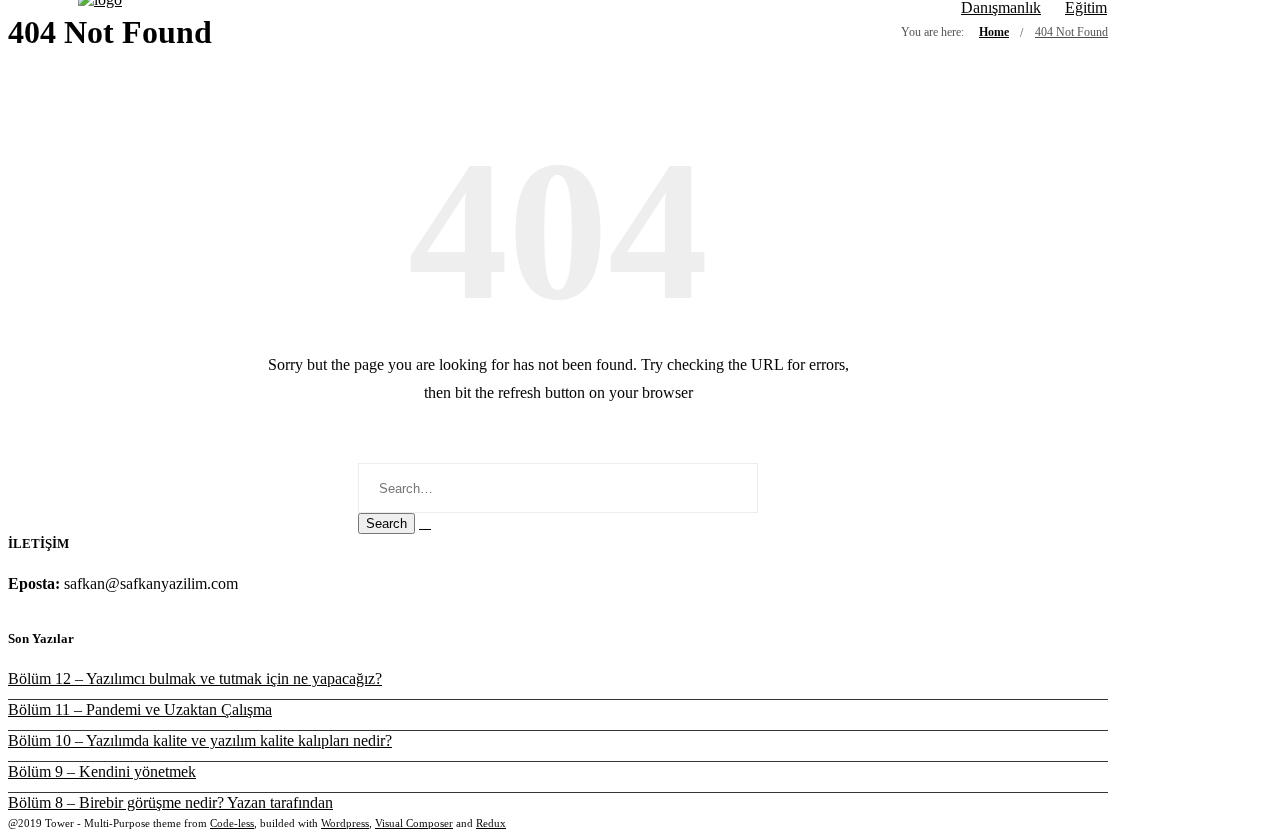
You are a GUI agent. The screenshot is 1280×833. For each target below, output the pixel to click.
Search (386, 523)
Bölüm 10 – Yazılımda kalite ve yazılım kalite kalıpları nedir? (200, 740)
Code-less (232, 823)
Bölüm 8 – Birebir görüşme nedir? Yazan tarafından (170, 802)
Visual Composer (414, 823)
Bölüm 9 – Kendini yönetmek (102, 771)
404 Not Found (1071, 32)
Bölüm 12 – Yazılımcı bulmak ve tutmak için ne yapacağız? (195, 678)
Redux (491, 823)
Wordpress (345, 823)
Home (994, 32)
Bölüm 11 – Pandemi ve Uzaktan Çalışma (140, 709)
